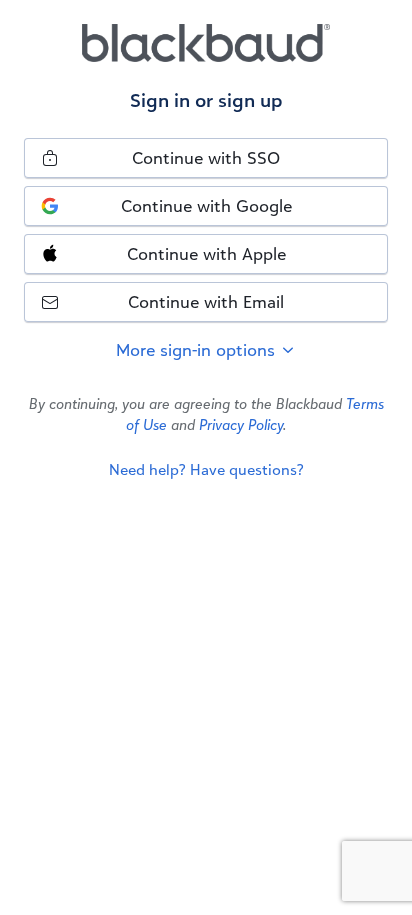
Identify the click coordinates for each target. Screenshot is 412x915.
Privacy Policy (241, 424)
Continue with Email (206, 301)
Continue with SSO (206, 157)
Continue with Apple (206, 253)
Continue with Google (206, 205)
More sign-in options (198, 349)
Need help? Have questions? (206, 469)
